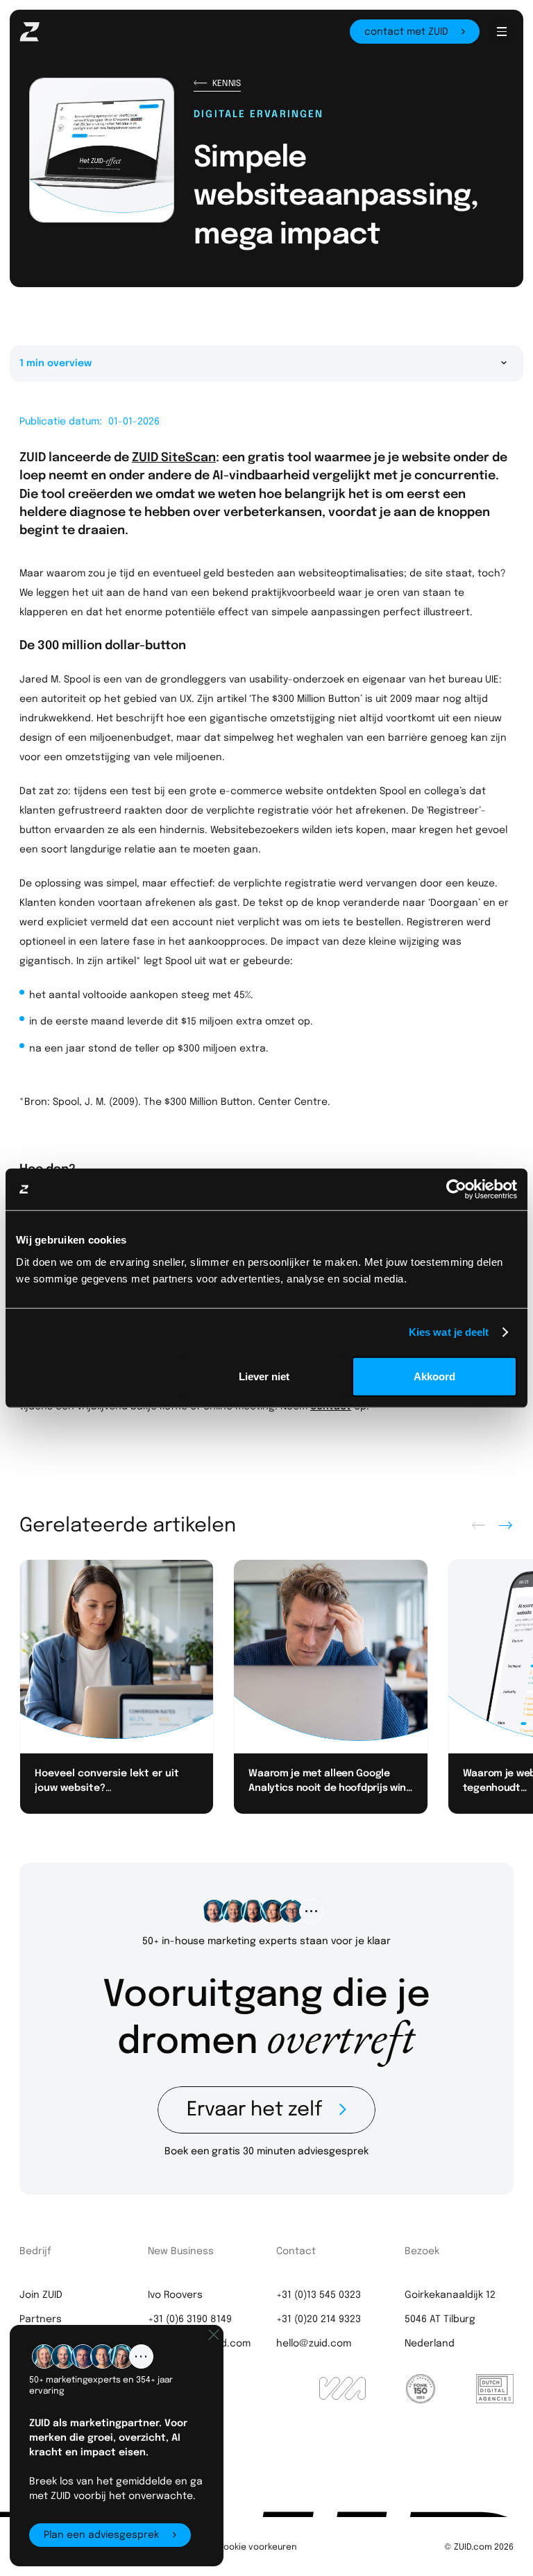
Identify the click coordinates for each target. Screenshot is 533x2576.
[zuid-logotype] (52, 29)
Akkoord (434, 1376)
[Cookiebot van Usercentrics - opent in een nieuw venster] (456, 1190)
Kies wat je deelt (449, 1332)
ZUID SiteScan (174, 456)
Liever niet (264, 1376)
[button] (501, 32)
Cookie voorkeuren (257, 2546)
